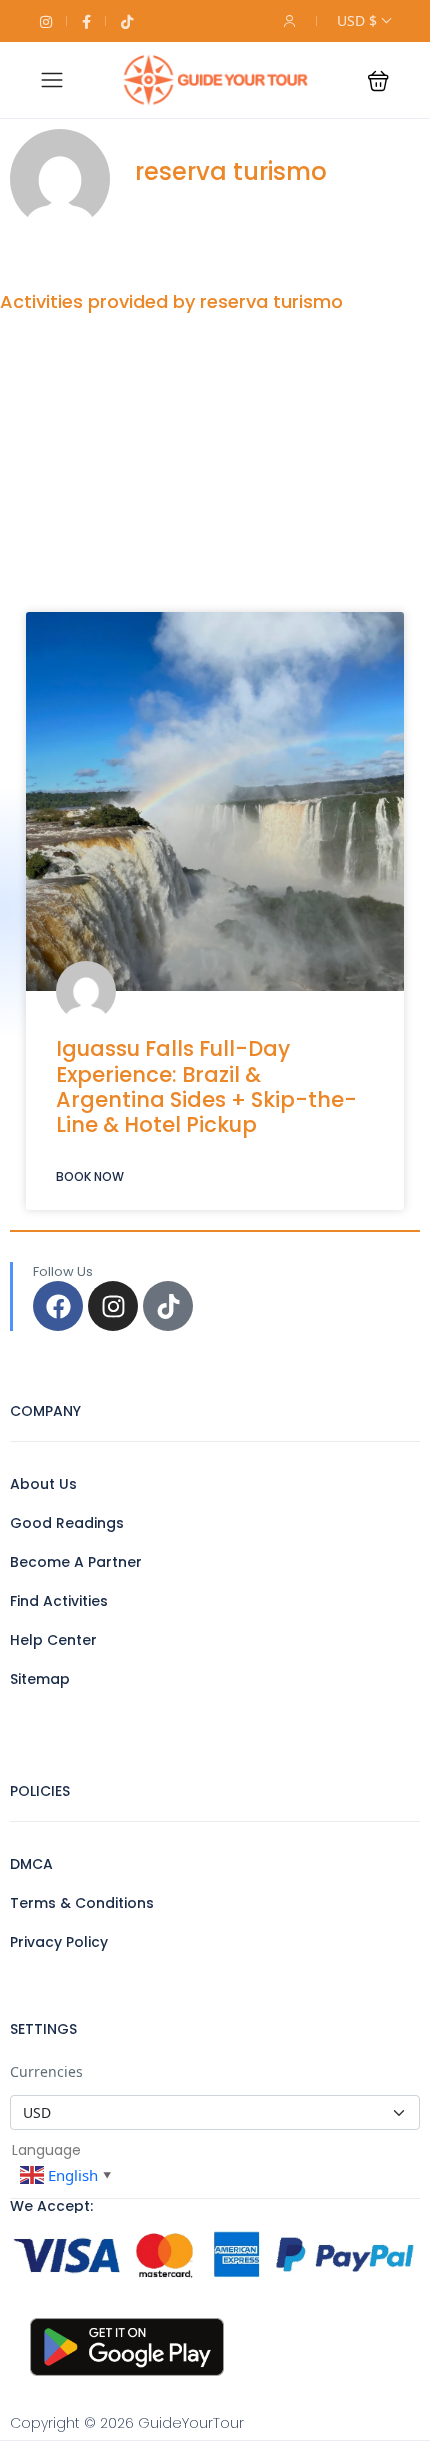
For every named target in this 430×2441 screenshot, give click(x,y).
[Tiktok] (168, 1306)
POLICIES (40, 1791)
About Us (43, 1484)
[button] (378, 80)
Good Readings (67, 1523)
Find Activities (59, 1601)
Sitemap (40, 1679)
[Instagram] (113, 1306)
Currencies (46, 2071)
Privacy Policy (59, 1942)
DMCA (31, 1864)
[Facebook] (58, 1306)
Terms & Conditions (82, 1903)
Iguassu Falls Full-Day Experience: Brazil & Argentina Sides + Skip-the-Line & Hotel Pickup (206, 1086)
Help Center (53, 1640)
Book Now (90, 1176)
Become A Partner (76, 1562)
